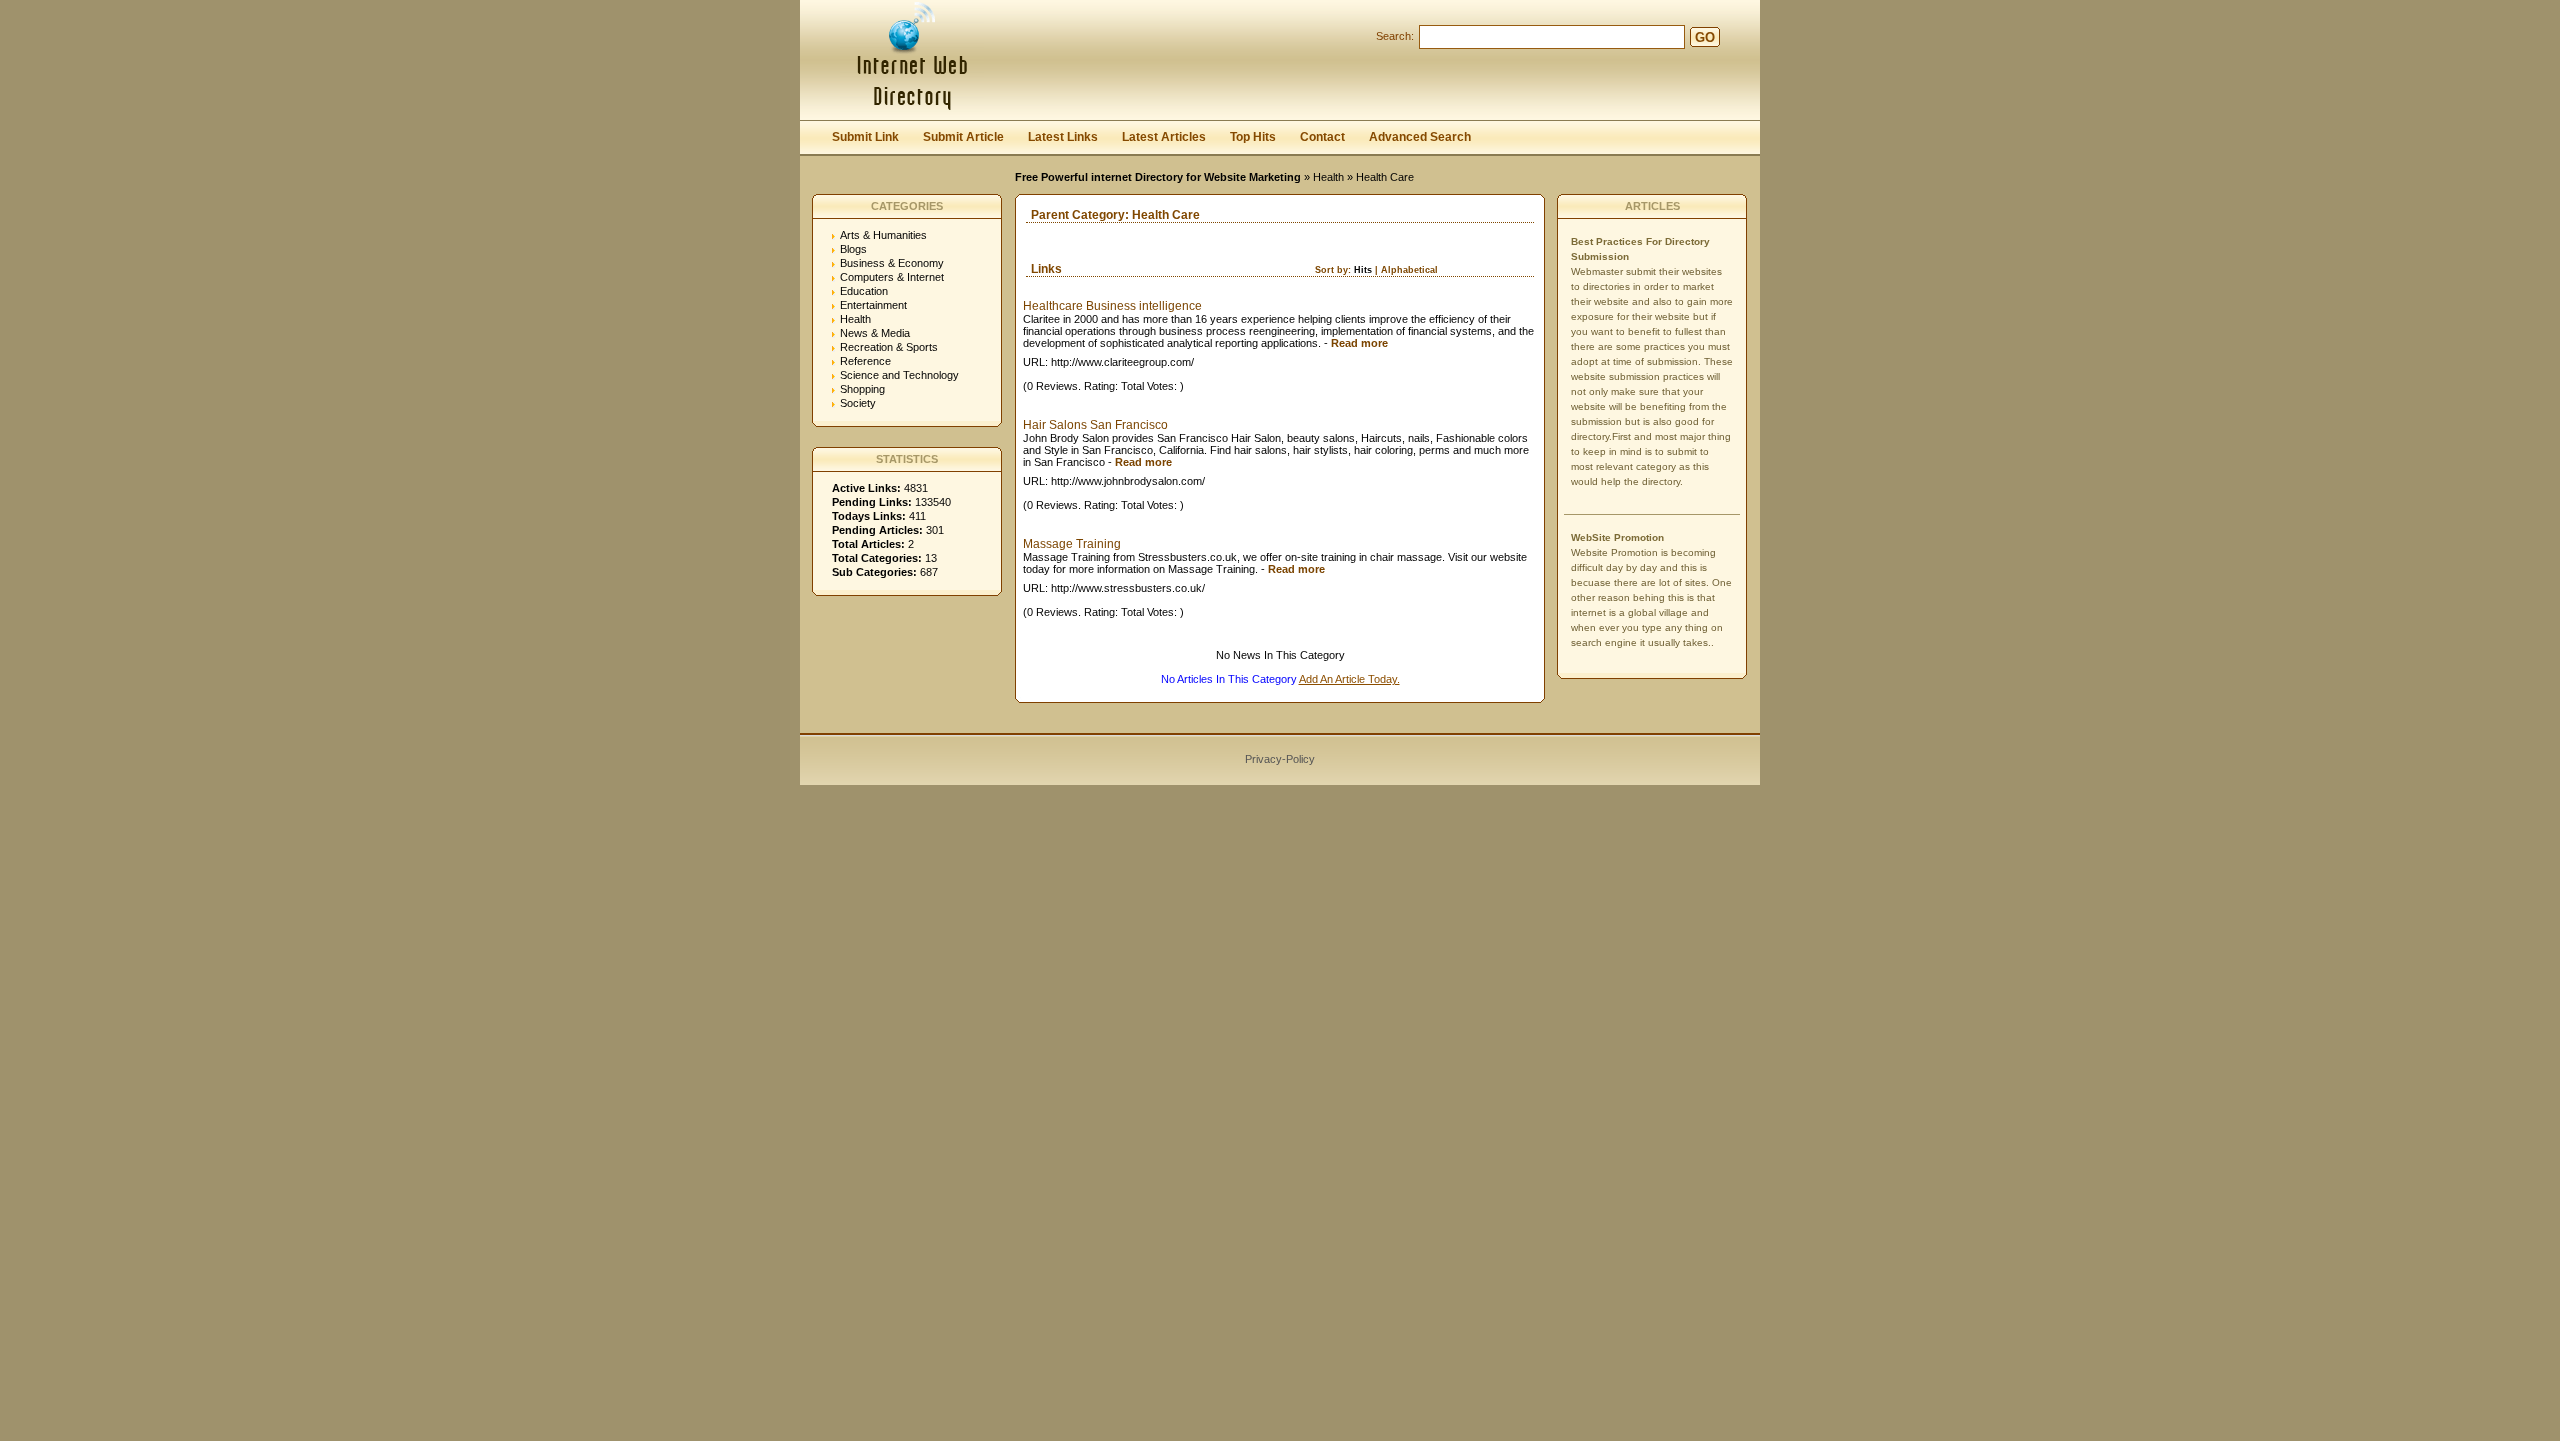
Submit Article (963, 137)
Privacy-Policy (1280, 759)
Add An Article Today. (1349, 679)
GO (1705, 37)
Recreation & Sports (889, 347)
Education (864, 291)
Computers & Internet (892, 277)
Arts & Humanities (883, 235)
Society (858, 403)
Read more (1359, 343)
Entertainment (873, 305)
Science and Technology (899, 375)
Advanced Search (1420, 137)
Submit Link (865, 137)
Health (1328, 177)
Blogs (853, 249)
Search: (1395, 36)
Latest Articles (1164, 137)
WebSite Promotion (1617, 537)
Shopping (862, 389)
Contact (1322, 137)
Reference (865, 361)
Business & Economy (892, 263)
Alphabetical (1409, 270)
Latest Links (1063, 137)
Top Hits (1253, 137)
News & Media (875, 333)
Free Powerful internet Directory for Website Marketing (1158, 177)
